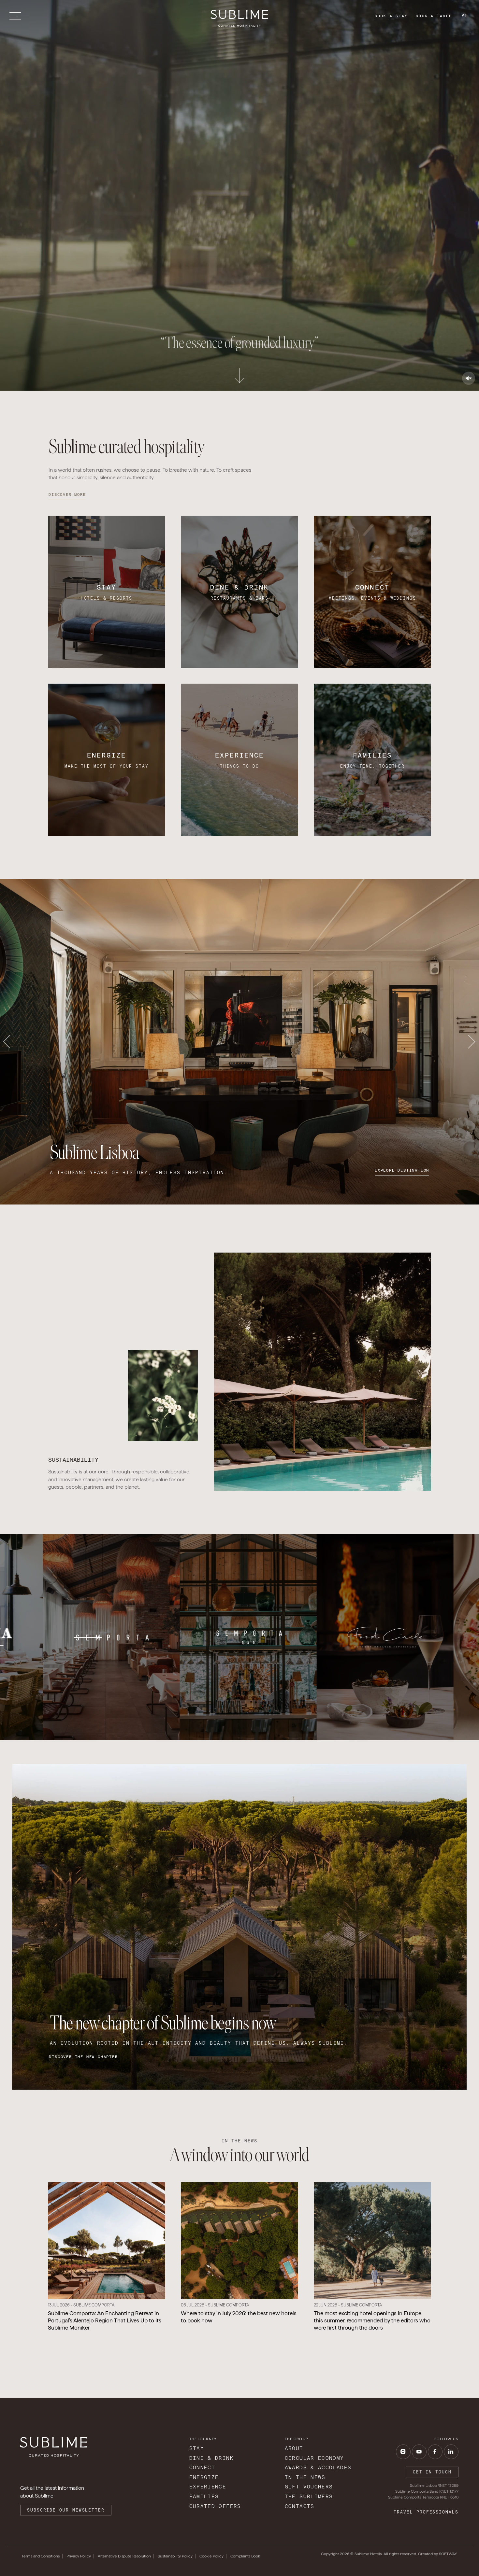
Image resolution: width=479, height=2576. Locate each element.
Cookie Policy (211, 2556)
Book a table (434, 16)
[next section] (239, 373)
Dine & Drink (211, 2458)
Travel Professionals (426, 2512)
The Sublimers (309, 2496)
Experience (208, 2487)
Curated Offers (215, 2506)
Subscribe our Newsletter (66, 2510)
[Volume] (469, 378)
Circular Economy (314, 2458)
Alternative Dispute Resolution (124, 2556)
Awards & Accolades (318, 2467)
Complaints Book (245, 2556)
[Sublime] (239, 18)
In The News (305, 2477)
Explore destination (402, 1170)
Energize (204, 2477)
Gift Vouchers (309, 2487)
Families (204, 2496)
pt (465, 15)
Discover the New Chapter (83, 2057)
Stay (197, 2448)
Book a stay (391, 16)
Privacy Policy (79, 2556)
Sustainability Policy (175, 2556)
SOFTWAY (448, 2554)
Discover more (67, 494)
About (294, 2448)
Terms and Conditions (41, 2556)
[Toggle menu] (17, 16)
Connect (202, 2467)
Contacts (300, 2506)
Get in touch (432, 2472)
